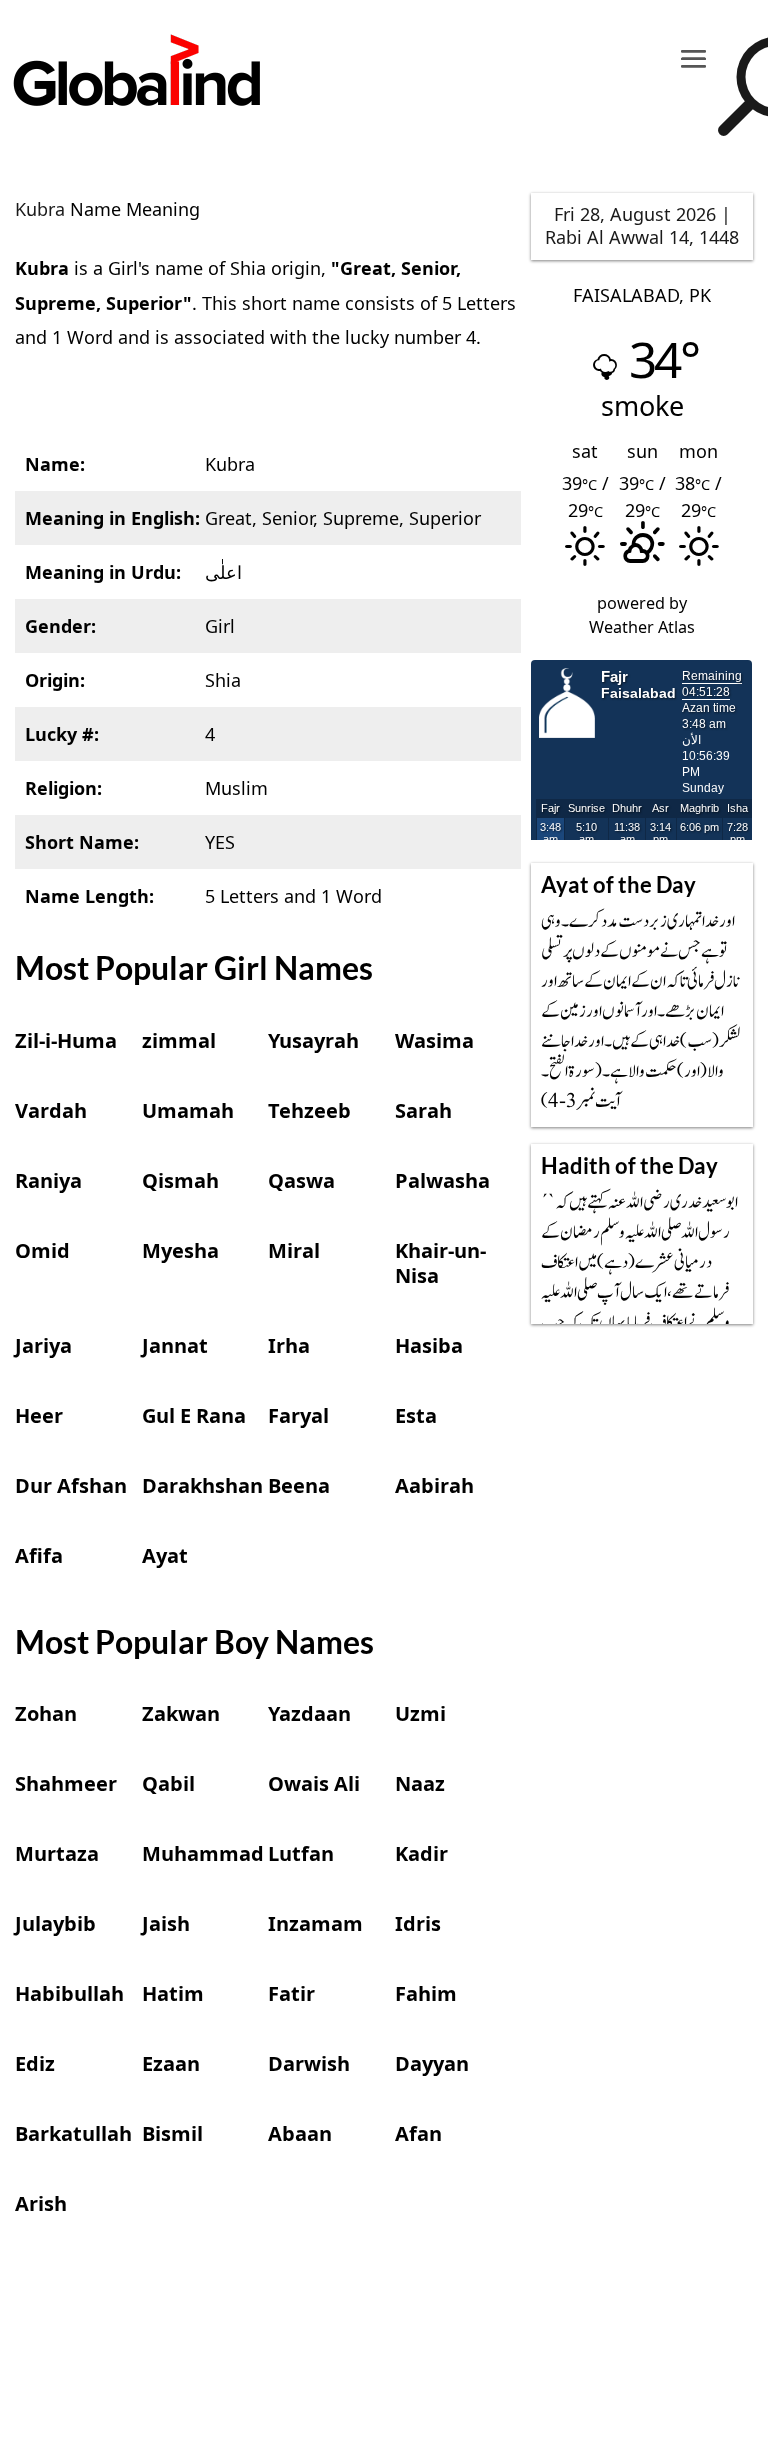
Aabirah (434, 1485)
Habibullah (69, 1993)
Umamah (188, 1110)
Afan (418, 2133)
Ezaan (171, 2063)
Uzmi (420, 1713)
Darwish (309, 2063)
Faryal (298, 1415)
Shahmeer (66, 1783)
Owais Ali (314, 1783)
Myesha (180, 1250)
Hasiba (429, 1345)
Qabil (168, 1783)
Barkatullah (73, 2133)
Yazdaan (309, 1713)
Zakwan (181, 1713)
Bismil (172, 2133)
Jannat (175, 1345)
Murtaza (57, 1853)
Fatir (291, 1993)
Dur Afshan (71, 1485)
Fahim (426, 1993)
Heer (39, 1415)
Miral (294, 1250)
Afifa (39, 1555)
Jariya (43, 1345)
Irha (289, 1345)
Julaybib (55, 1923)
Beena (299, 1485)
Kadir (421, 1853)
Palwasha (442, 1180)
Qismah (180, 1180)
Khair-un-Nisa (440, 1263)
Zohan (46, 1713)
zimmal (179, 1040)
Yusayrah (313, 1040)
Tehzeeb (309, 1110)
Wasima (434, 1040)
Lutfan (301, 1853)
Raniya (48, 1180)
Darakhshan (202, 1485)
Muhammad (203, 1853)
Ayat (165, 1555)
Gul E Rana (194, 1415)
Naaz (420, 1783)
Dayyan (432, 2063)
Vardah (51, 1110)
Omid (42, 1250)
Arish (41, 2203)
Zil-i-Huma (66, 1040)
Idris (418, 1923)
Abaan (300, 2133)
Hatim (173, 1993)
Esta (416, 1415)
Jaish (166, 1923)
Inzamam (315, 1923)
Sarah (423, 1110)
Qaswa (301, 1180)
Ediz (35, 2063)
